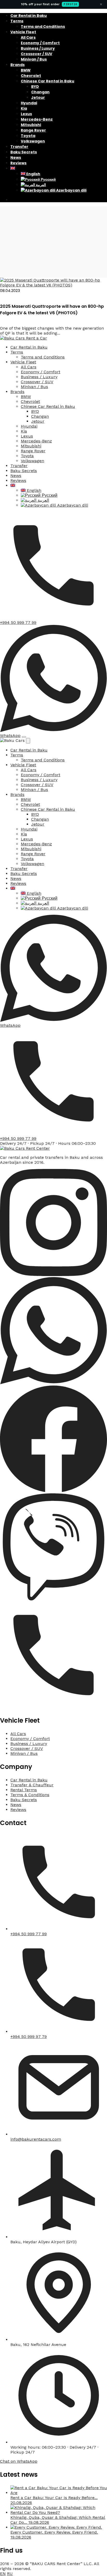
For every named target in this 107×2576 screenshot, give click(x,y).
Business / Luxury (38, 48)
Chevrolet (31, 76)
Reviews (18, 163)
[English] (13, 168)
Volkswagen (33, 141)
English (33, 174)
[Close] (28, 741)
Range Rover (33, 130)
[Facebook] (53, 1491)
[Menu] (24, 737)
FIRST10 (70, 4)
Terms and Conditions (43, 27)
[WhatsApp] (53, 1383)
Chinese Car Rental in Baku (48, 81)
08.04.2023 (10, 290)
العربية (41, 185)
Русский (48, 179)
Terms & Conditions (30, 1795)
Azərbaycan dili (71, 190)
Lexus (26, 114)
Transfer (19, 147)
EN (3, 2574)
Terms (17, 21)
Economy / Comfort (40, 43)
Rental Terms (24, 1790)
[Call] (53, 1707)
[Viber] (53, 1599)
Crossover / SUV (36, 54)
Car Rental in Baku (29, 16)
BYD (35, 87)
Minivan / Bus (34, 59)
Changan (40, 92)
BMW (26, 70)
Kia (24, 108)
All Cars (28, 37)
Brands (18, 65)
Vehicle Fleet (23, 32)
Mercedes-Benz (37, 119)
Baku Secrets (24, 152)
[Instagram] (53, 1275)
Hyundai (29, 103)
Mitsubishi (31, 125)
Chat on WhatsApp (19, 2461)
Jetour (38, 97)
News (16, 158)
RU (10, 2574)
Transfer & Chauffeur (32, 1785)
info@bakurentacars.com (36, 2139)
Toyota (28, 136)
